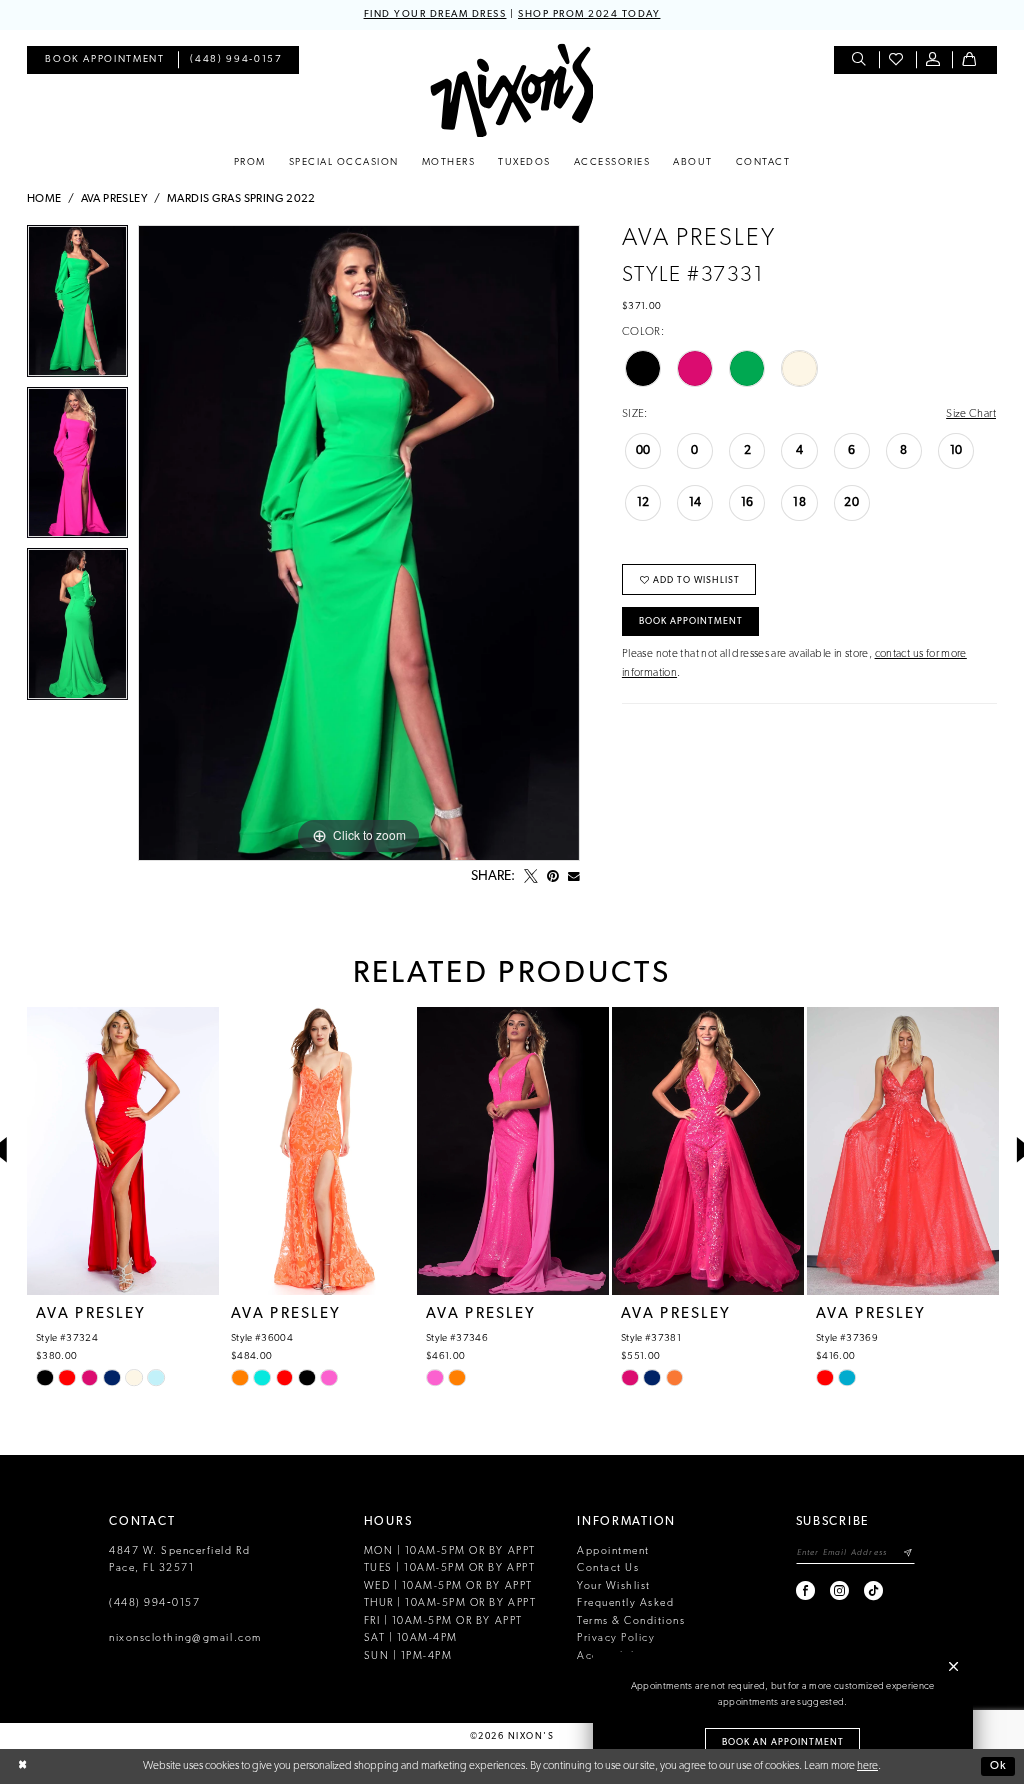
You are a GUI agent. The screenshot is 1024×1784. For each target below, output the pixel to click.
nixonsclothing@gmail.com (185, 1638)
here (867, 1766)
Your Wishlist (614, 1586)
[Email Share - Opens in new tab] (574, 877)
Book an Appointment (783, 1742)
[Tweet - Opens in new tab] (531, 877)
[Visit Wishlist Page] (897, 60)
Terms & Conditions (631, 1621)
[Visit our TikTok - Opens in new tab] (874, 1590)
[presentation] (123, 1151)
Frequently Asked (625, 1603)
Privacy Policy (616, 1638)
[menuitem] (104, 60)
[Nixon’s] (511, 90)
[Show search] (860, 60)
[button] (934, 60)
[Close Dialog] (22, 1766)
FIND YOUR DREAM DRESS (435, 14)
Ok (998, 1766)
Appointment (613, 1551)
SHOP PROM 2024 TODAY (589, 14)
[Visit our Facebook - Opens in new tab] (806, 1590)
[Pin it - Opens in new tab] (553, 877)
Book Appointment (691, 621)
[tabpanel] (77, 306)
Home (44, 199)
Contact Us (608, 1568)
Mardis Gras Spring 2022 (241, 199)
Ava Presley (114, 199)
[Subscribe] (908, 1553)
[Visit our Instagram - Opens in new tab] (840, 1590)
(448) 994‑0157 (154, 1603)
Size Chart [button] (971, 414)
